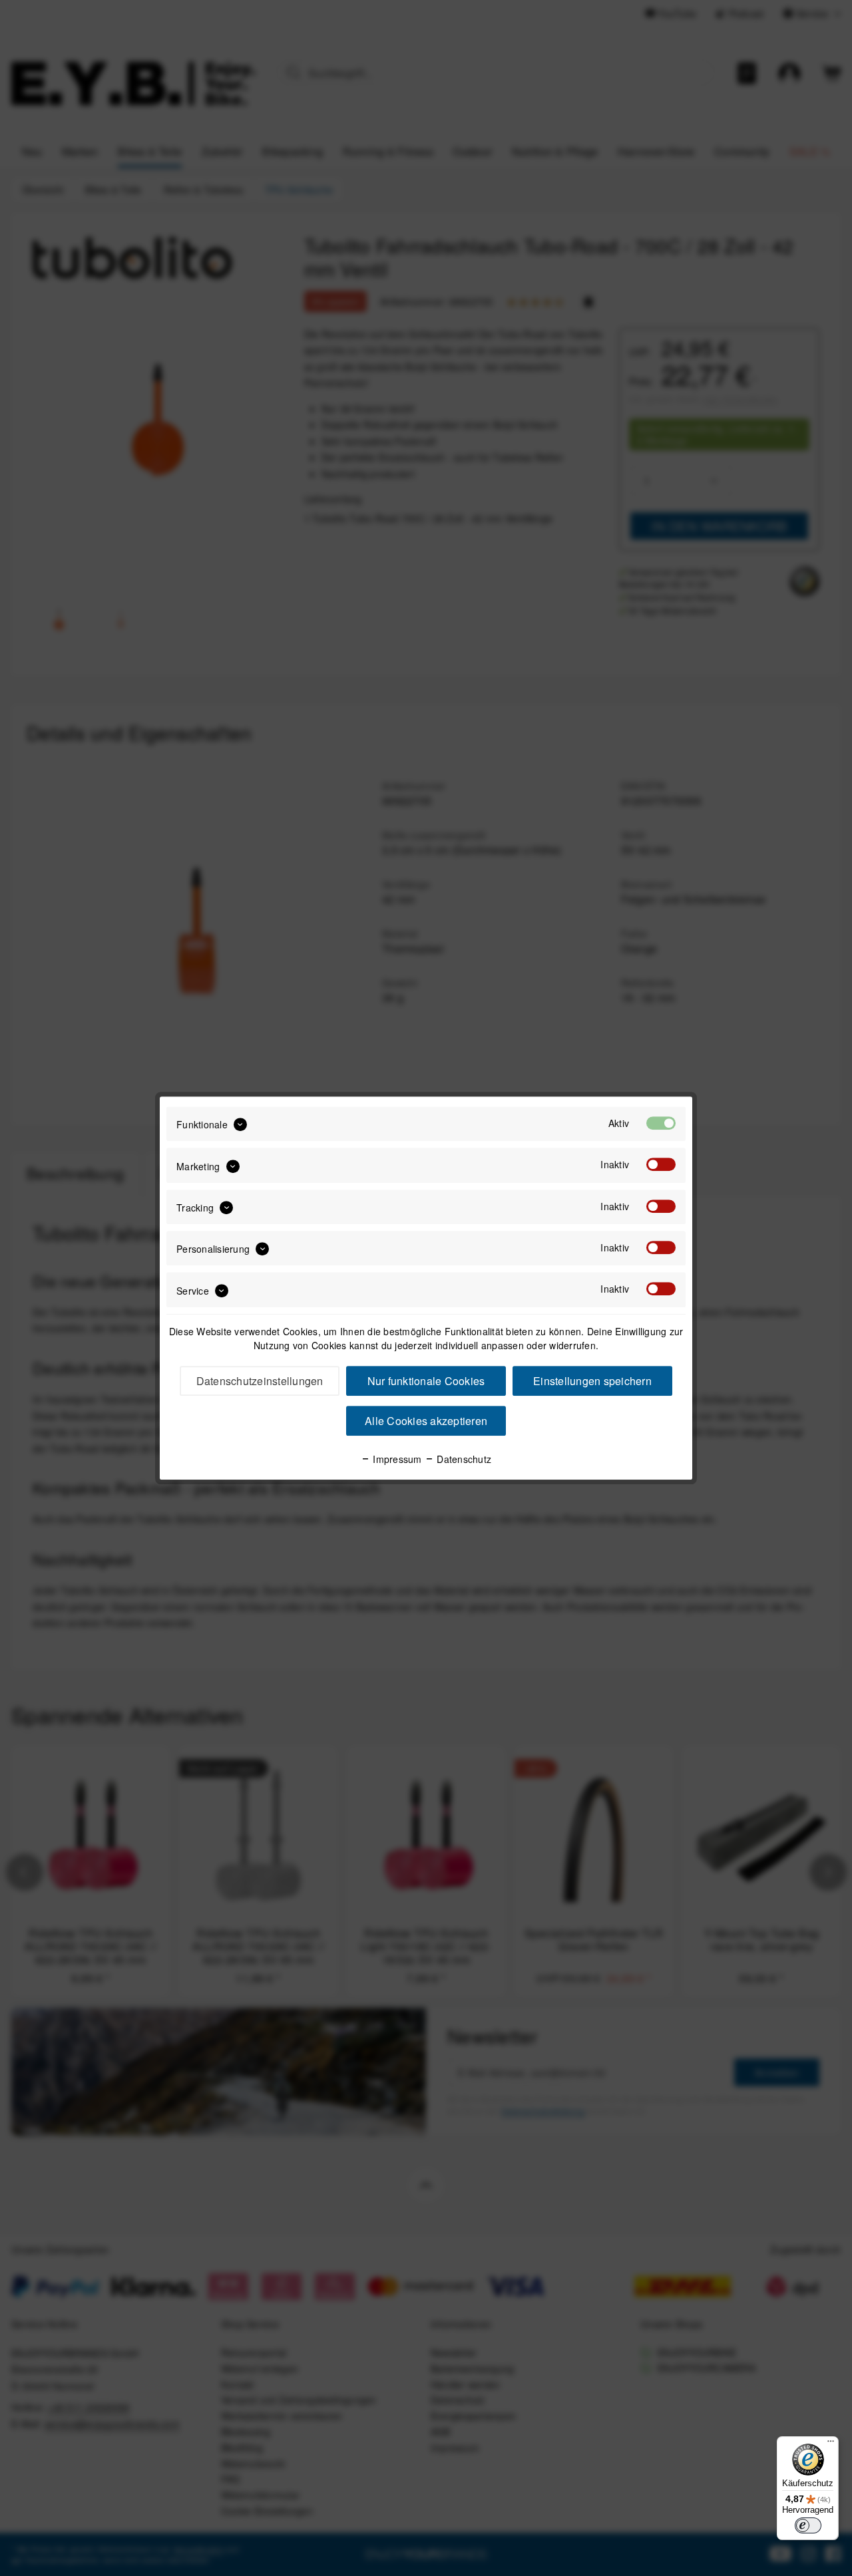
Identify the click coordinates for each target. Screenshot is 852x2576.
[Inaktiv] (661, 1165)
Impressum (396, 1459)
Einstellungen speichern (592, 1381)
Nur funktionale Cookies (426, 1381)
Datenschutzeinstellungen (260, 1381)
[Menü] (831, 2444)
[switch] (808, 2525)
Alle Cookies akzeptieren (426, 1421)
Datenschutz (463, 1459)
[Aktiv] (661, 1123)
